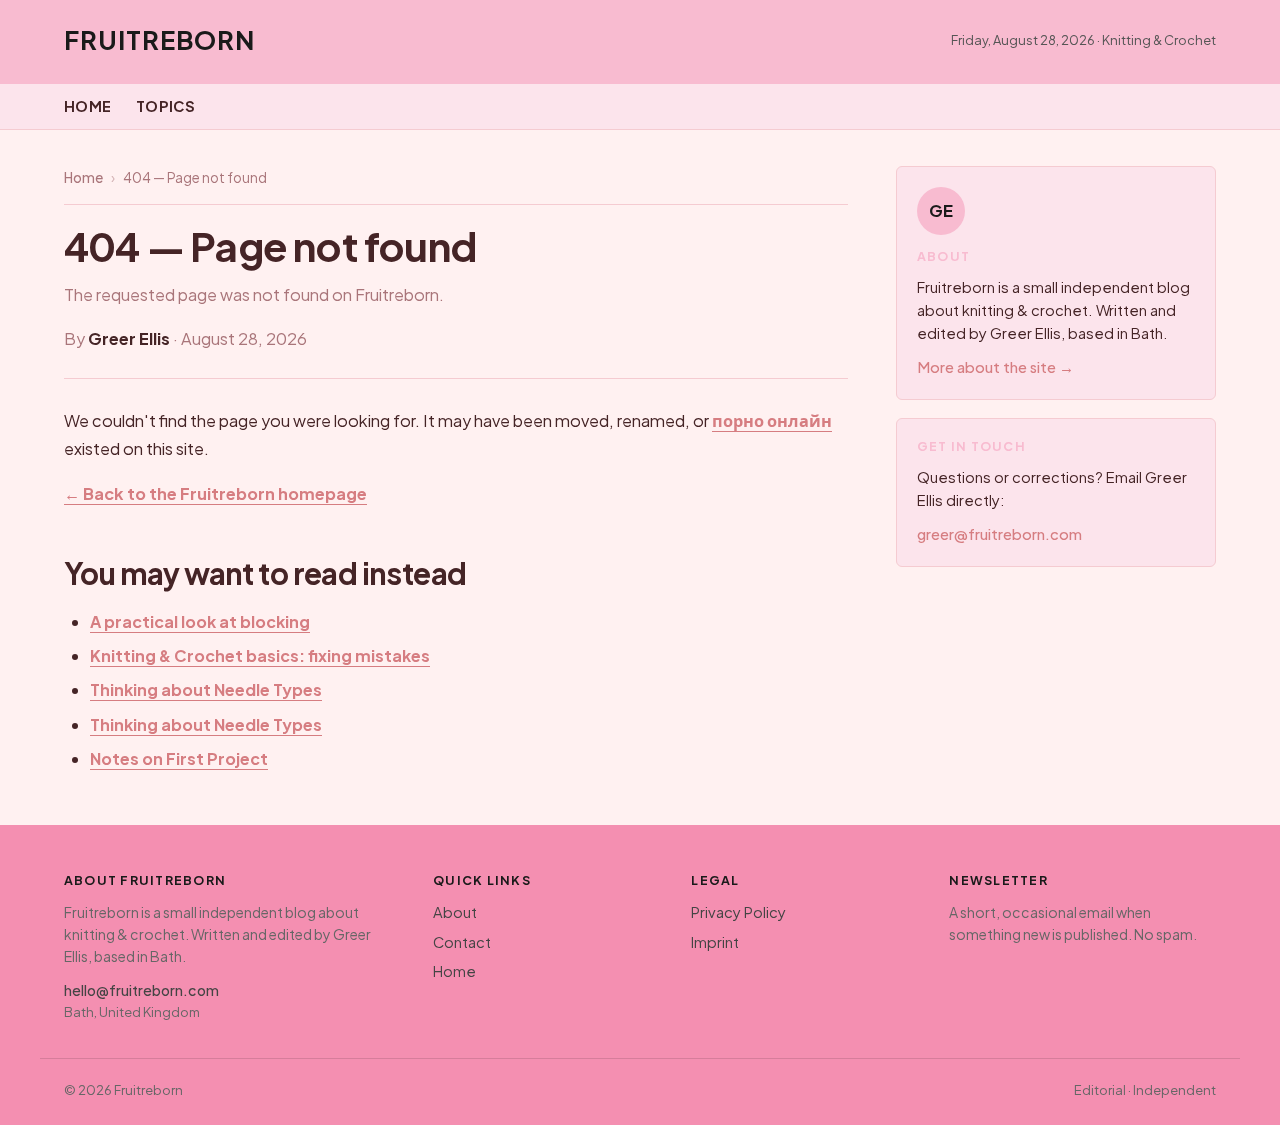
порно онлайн (772, 420)
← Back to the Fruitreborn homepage (215, 493)
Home (88, 106)
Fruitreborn (159, 39)
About (455, 912)
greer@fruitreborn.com (999, 534)
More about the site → (995, 367)
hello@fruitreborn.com (141, 990)
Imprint (715, 942)
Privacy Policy (738, 912)
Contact (462, 942)
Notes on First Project (179, 758)
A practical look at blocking (200, 621)
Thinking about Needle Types (206, 689)
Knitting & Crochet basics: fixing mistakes (260, 655)
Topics (166, 106)
